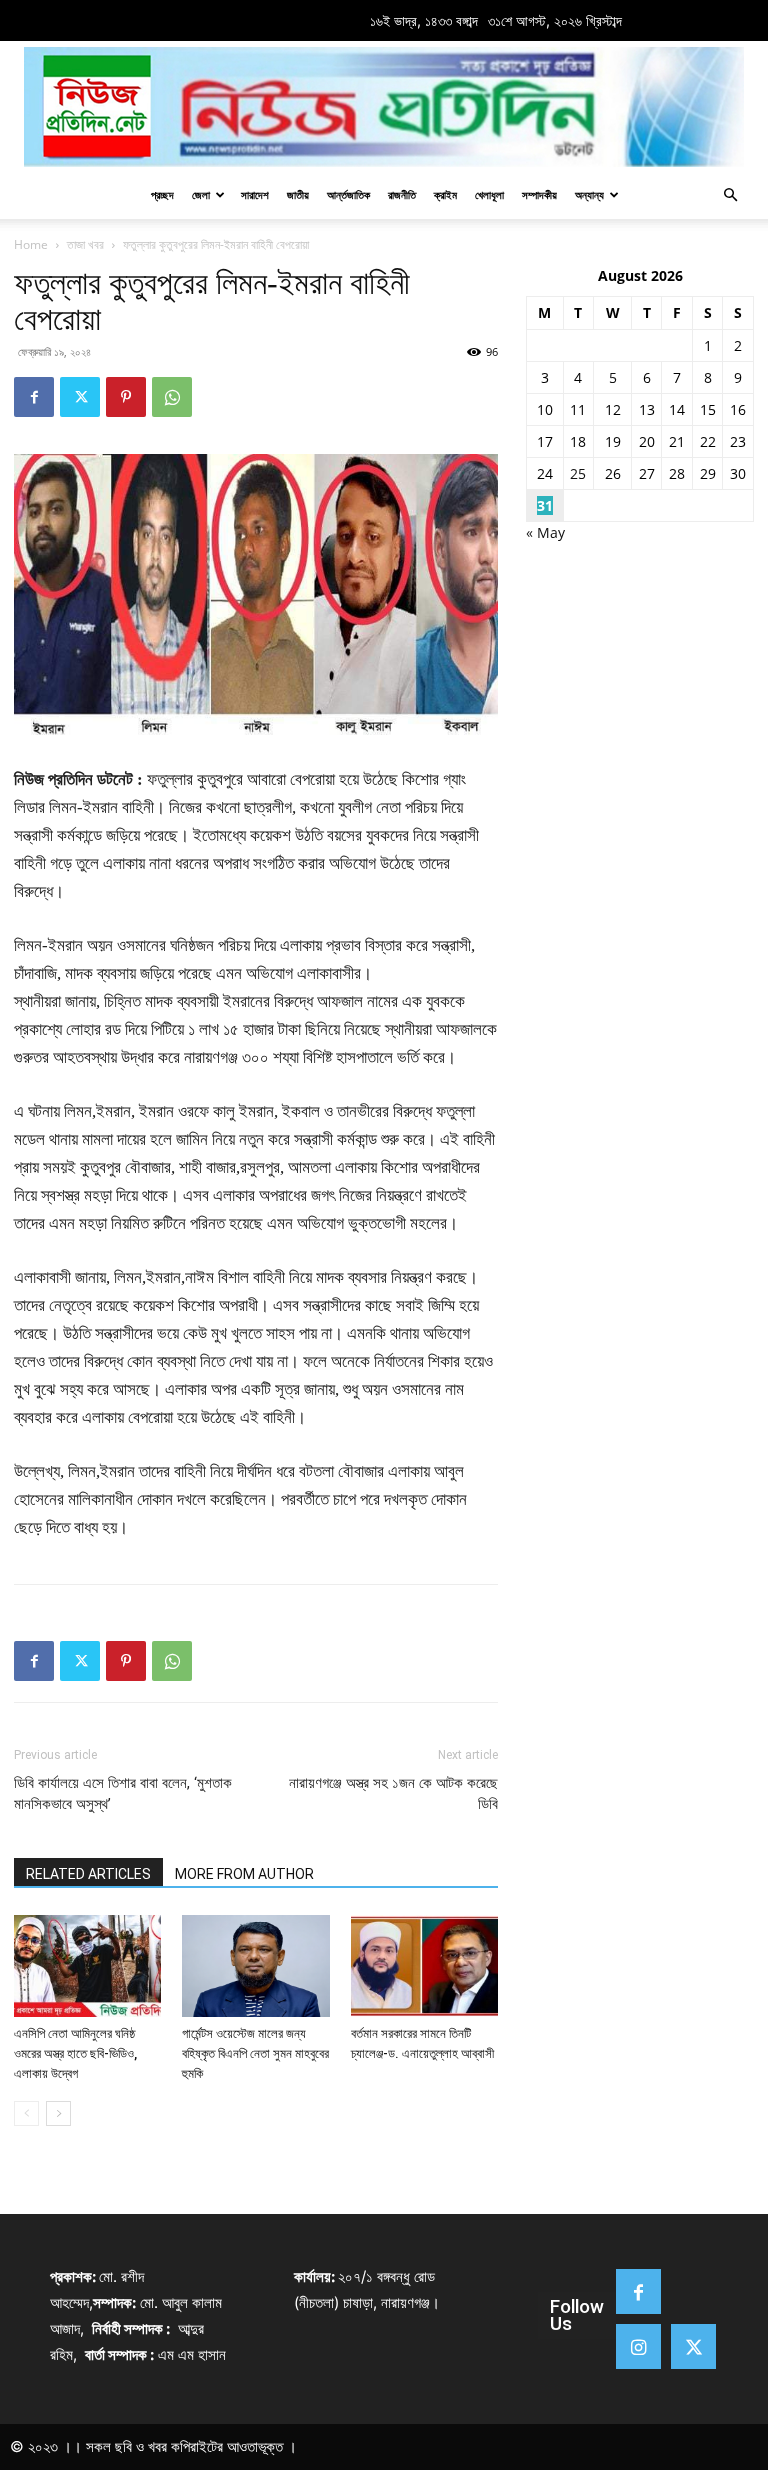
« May (545, 532)
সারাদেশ (255, 194)
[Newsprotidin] (384, 107)
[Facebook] (34, 397)
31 (545, 505)
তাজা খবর (85, 244)
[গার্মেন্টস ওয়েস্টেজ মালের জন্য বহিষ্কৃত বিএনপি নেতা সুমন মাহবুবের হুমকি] (255, 1965)
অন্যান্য (589, 194)
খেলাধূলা (489, 194)
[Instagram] (638, 2346)
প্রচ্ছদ (162, 194)
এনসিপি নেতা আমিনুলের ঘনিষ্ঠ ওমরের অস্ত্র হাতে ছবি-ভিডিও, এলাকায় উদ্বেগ (75, 2053)
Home (31, 244)
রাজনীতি (402, 194)
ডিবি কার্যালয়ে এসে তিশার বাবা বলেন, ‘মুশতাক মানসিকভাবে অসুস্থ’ (123, 1793)
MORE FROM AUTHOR (244, 1874)
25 (578, 473)
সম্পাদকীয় (539, 194)
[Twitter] (80, 397)
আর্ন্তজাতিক (348, 194)
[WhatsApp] (172, 397)
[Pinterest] (126, 397)
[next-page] (58, 2113)
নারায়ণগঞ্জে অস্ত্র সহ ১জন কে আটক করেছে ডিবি (393, 1793)
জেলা (201, 194)
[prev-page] (26, 2113)
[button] (730, 195)
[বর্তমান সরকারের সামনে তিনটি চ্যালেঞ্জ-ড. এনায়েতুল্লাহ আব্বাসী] (424, 1965)
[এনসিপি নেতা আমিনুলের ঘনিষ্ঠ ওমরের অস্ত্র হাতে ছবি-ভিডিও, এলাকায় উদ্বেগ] (87, 1965)
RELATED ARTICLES (88, 1874)
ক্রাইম (445, 194)
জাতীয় (298, 194)
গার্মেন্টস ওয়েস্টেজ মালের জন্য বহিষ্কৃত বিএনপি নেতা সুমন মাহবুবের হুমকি (255, 2053)
